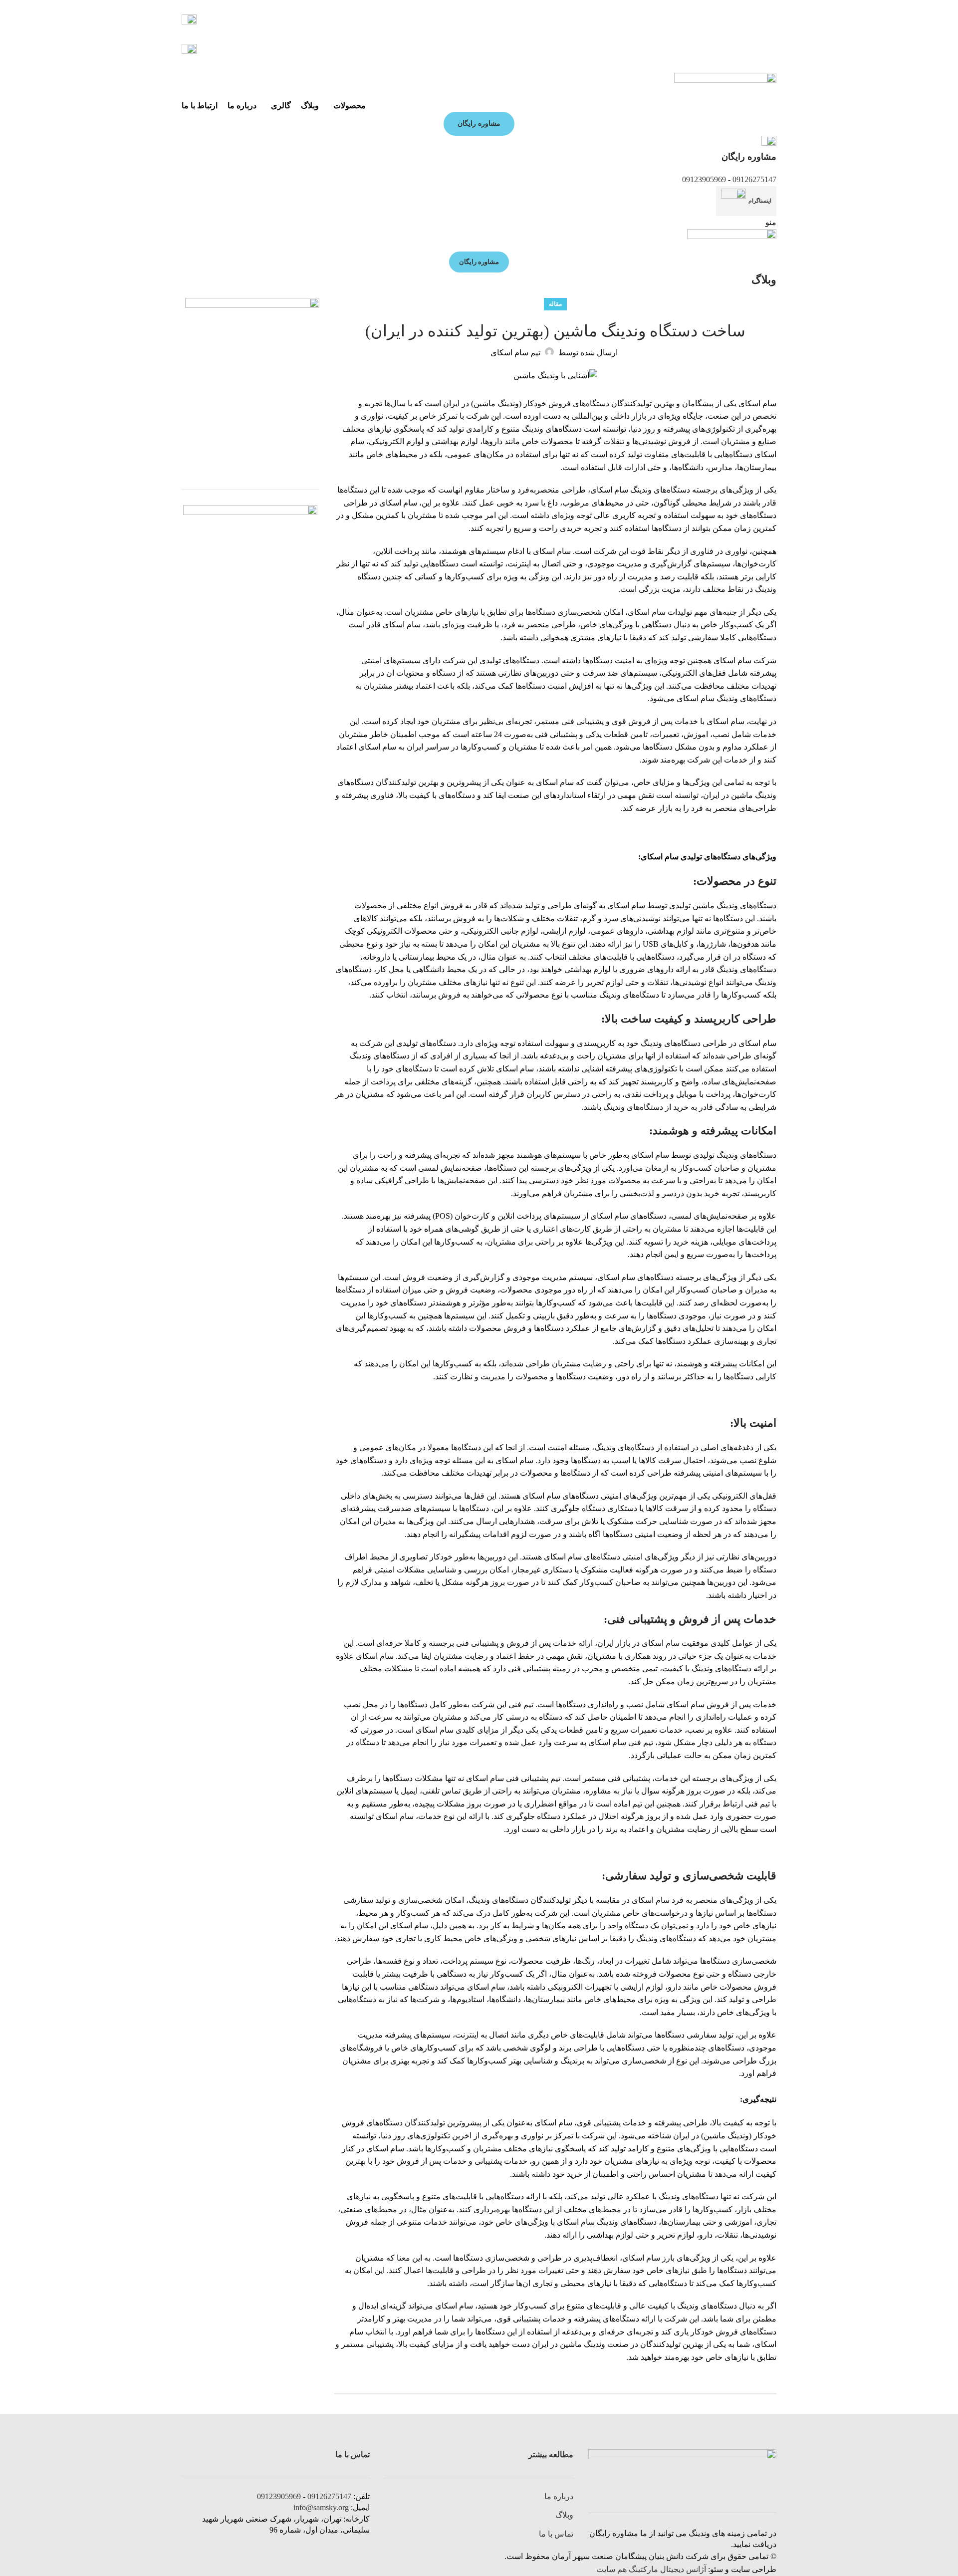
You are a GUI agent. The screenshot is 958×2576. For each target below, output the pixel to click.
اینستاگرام (760, 201)
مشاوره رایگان (479, 124)
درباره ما (559, 2496)
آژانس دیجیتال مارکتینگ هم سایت (651, 2569)
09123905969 (704, 179)
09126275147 (754, 179)
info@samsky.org (321, 2507)
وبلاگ (564, 2515)
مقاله (555, 304)
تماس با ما (556, 2534)
